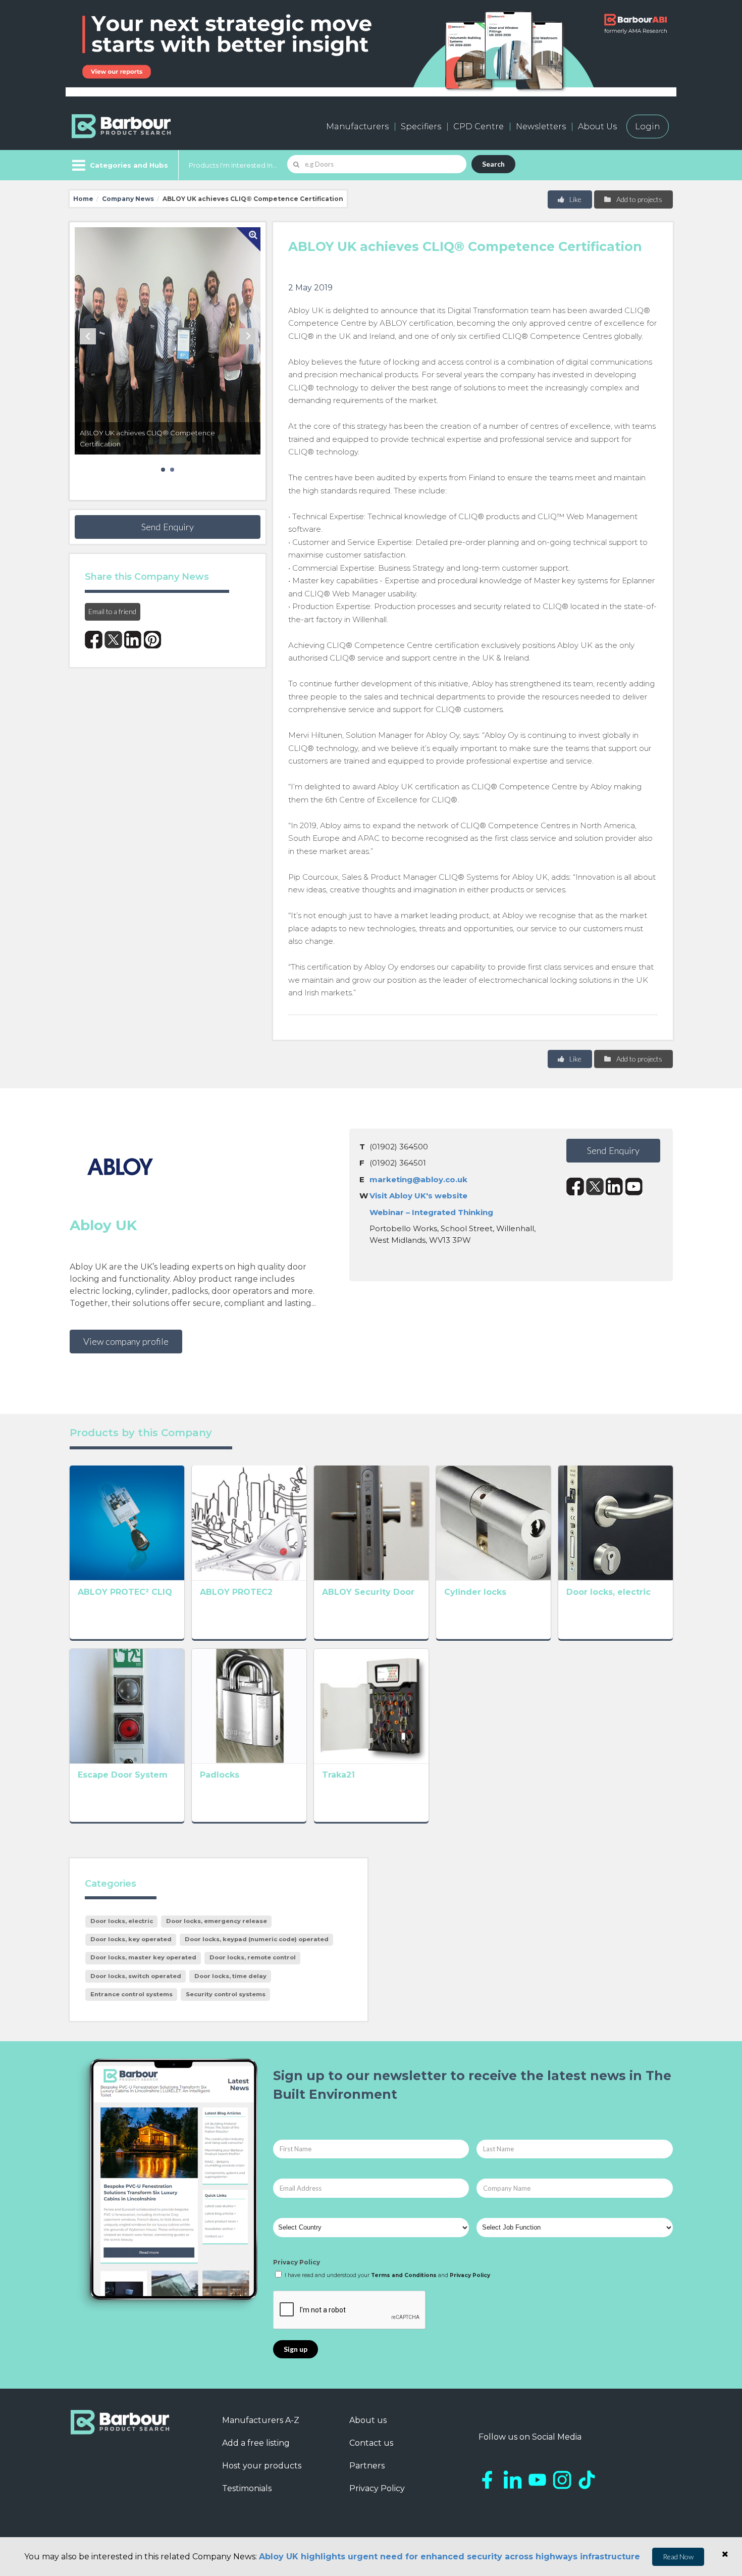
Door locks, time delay (230, 1976)
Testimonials (247, 2488)
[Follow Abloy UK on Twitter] (595, 1186)
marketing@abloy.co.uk (418, 1179)
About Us (597, 127)
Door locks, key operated (131, 1939)
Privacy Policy (297, 2262)
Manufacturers (357, 127)
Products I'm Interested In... (233, 165)
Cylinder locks (475, 1592)
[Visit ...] (127, 1522)
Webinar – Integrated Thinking (431, 1212)
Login (648, 127)
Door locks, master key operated (143, 1957)
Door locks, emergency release (217, 1921)
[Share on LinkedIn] (133, 640)
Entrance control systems (131, 1994)
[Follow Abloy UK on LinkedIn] (615, 1186)
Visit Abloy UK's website (418, 1196)
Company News (128, 199)
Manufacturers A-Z (261, 2420)
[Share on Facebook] (94, 640)
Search (493, 164)
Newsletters (541, 127)
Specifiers (421, 127)
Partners (367, 2466)
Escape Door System (123, 1775)
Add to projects (639, 199)
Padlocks (220, 1775)
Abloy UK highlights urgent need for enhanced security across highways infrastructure (449, 2557)
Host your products (262, 2466)
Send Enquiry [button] (168, 527)
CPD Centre (479, 127)
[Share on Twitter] (113, 640)
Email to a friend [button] (112, 611)
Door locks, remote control (253, 1957)
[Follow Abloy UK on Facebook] (575, 1186)
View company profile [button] (126, 1341)
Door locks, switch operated (136, 1976)
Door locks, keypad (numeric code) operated (257, 1939)
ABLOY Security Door (368, 1592)
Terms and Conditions (404, 2275)
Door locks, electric (608, 1592)
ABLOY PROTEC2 (236, 1592)
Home (83, 199)
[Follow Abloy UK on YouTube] (634, 1186)
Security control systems (226, 1994)
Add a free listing (256, 2443)
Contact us (371, 2443)
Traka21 (338, 1775)
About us (368, 2420)
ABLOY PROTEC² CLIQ (125, 1592)
